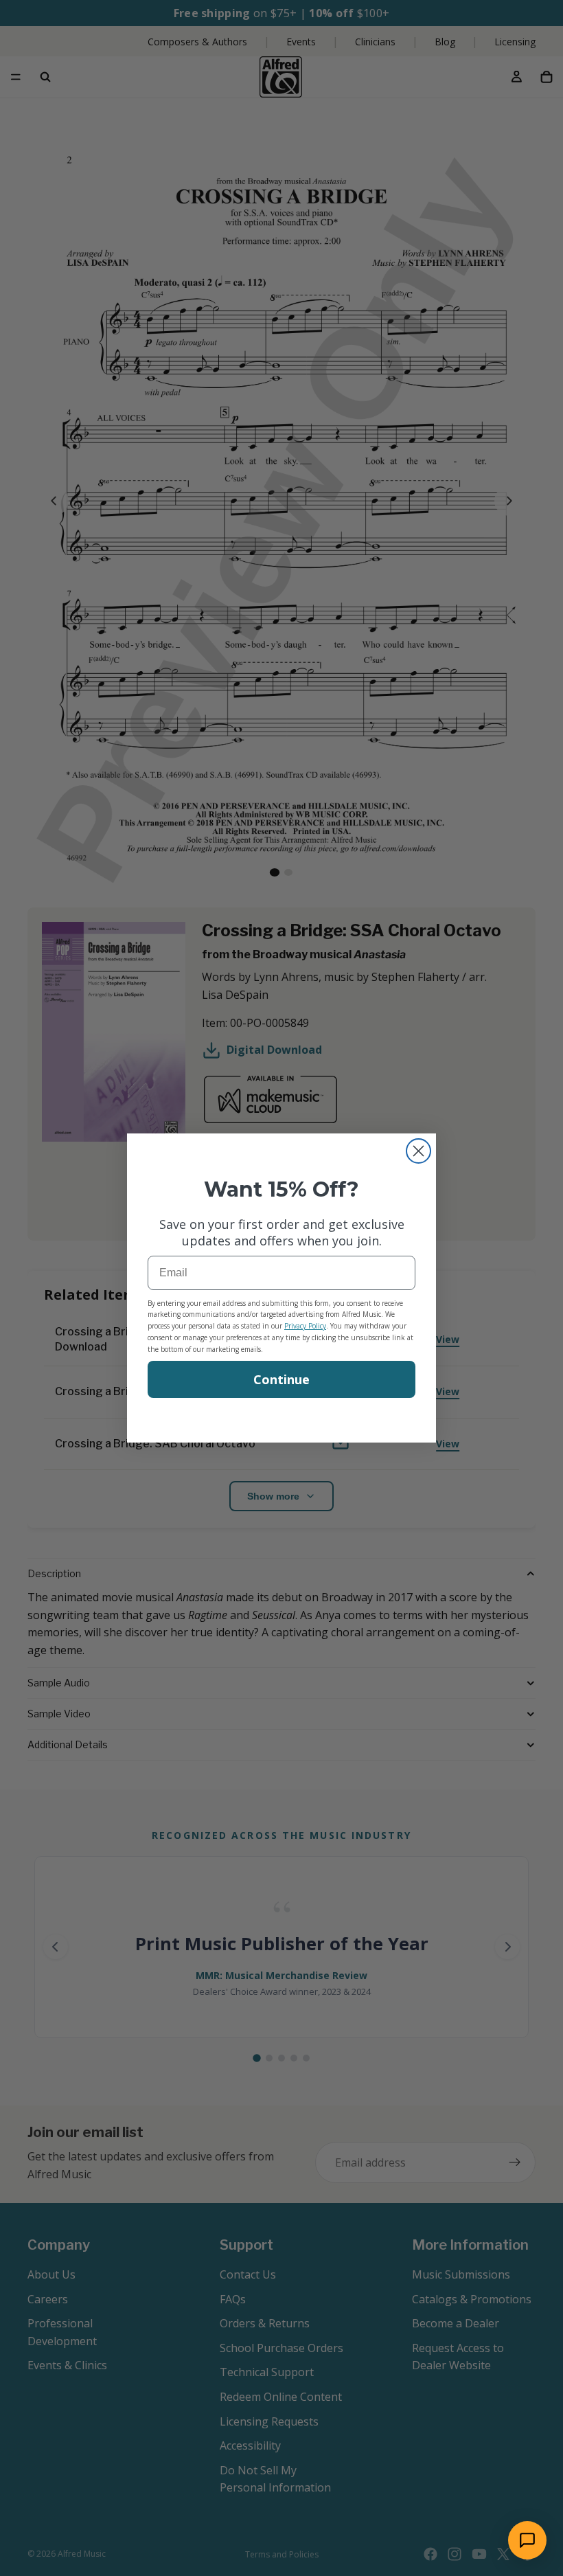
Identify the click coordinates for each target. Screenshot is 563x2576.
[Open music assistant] (527, 2540)
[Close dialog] (418, 1151)
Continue (281, 1379)
